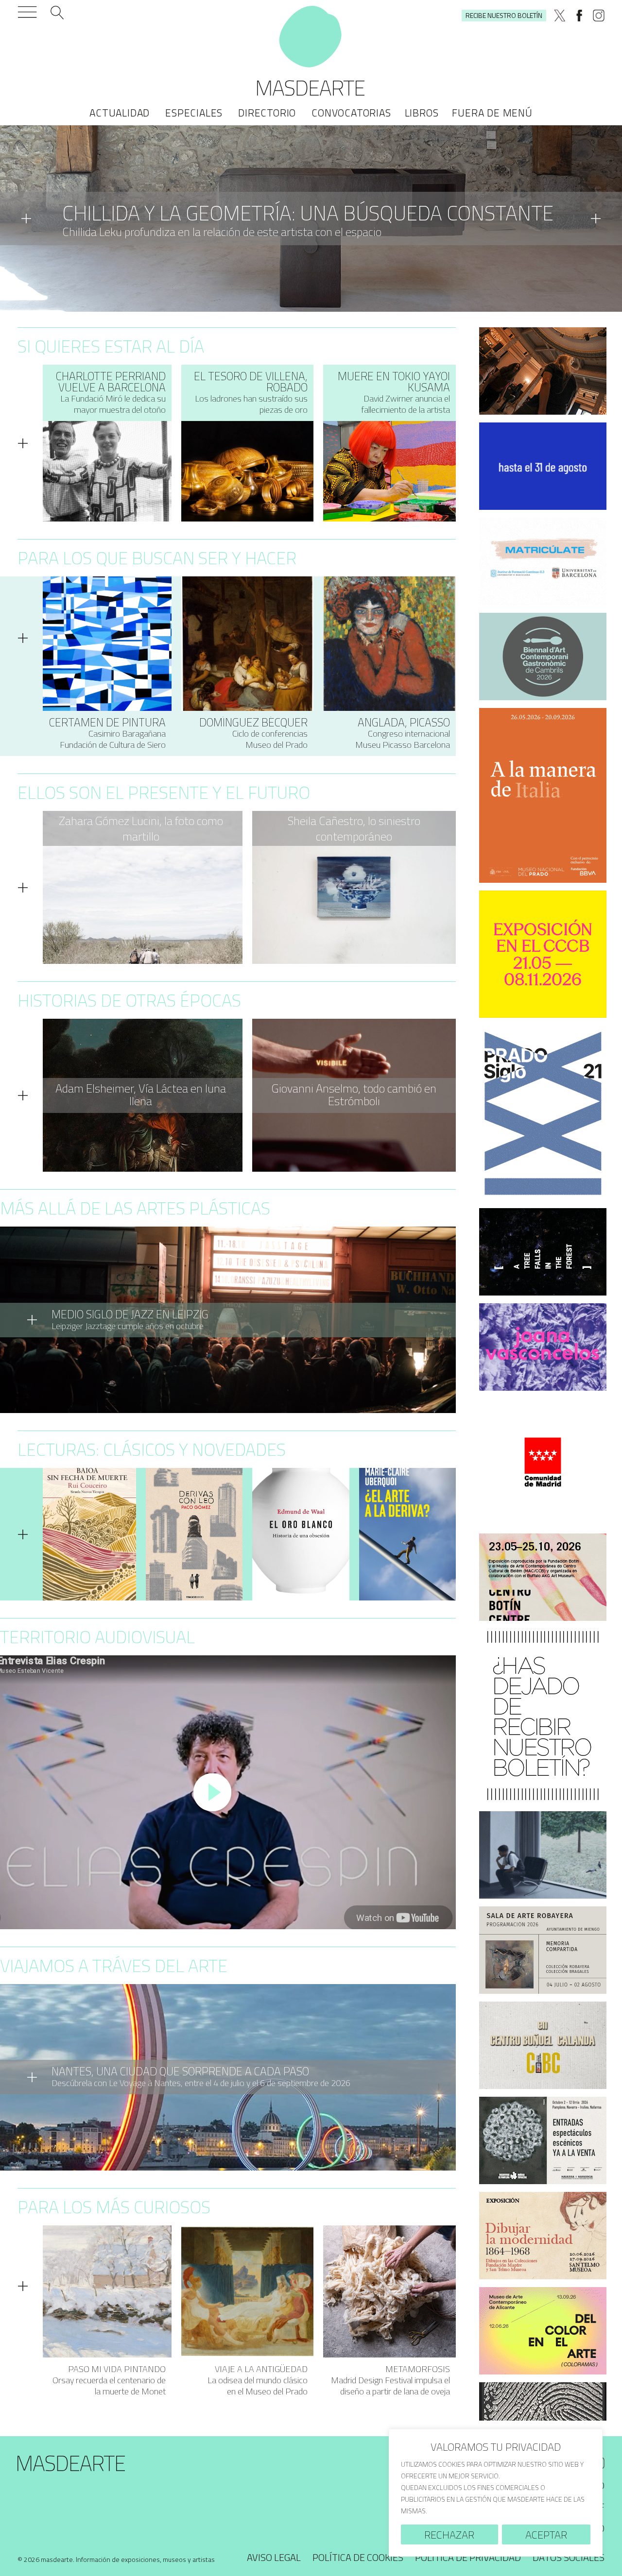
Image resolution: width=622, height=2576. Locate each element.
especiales (194, 113)
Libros (422, 113)
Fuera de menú (492, 113)
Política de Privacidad (468, 2557)
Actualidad (120, 113)
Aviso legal (274, 2557)
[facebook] (579, 16)
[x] (560, 16)
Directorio (267, 113)
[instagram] (599, 16)
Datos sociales (569, 2557)
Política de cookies (358, 2557)
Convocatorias (351, 113)
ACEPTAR (546, 2535)
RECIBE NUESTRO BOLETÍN (504, 15)
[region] (496, 2493)
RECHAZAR (449, 2535)
